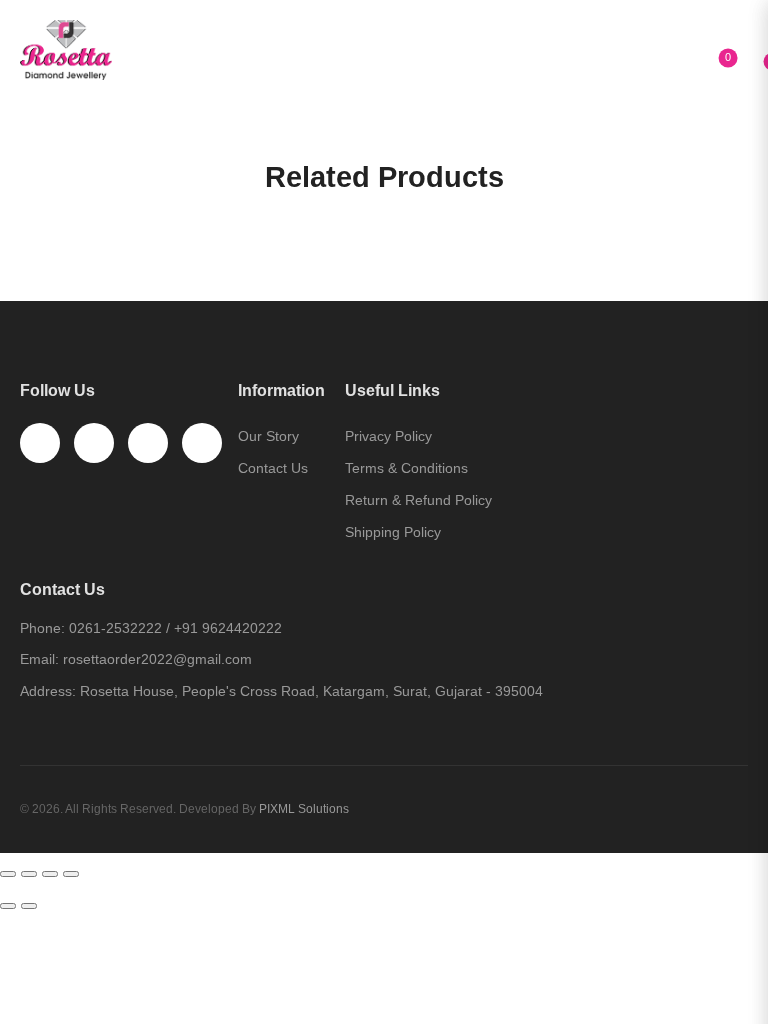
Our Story (268, 436)
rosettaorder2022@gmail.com (157, 659)
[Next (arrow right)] (29, 906)
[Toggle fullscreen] (50, 874)
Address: (48, 691)
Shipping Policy (393, 532)
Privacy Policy (388, 436)
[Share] (29, 874)
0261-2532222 (115, 628)
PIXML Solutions (304, 809)
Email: (39, 659)
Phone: (42, 628)
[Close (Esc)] (8, 874)
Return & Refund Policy (418, 500)
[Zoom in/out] (71, 874)
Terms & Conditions (406, 468)
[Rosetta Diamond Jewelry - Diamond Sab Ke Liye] (90, 50)
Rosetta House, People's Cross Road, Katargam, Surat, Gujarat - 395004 (311, 691)
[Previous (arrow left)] (8, 906)
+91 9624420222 (228, 628)
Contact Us (273, 468)
